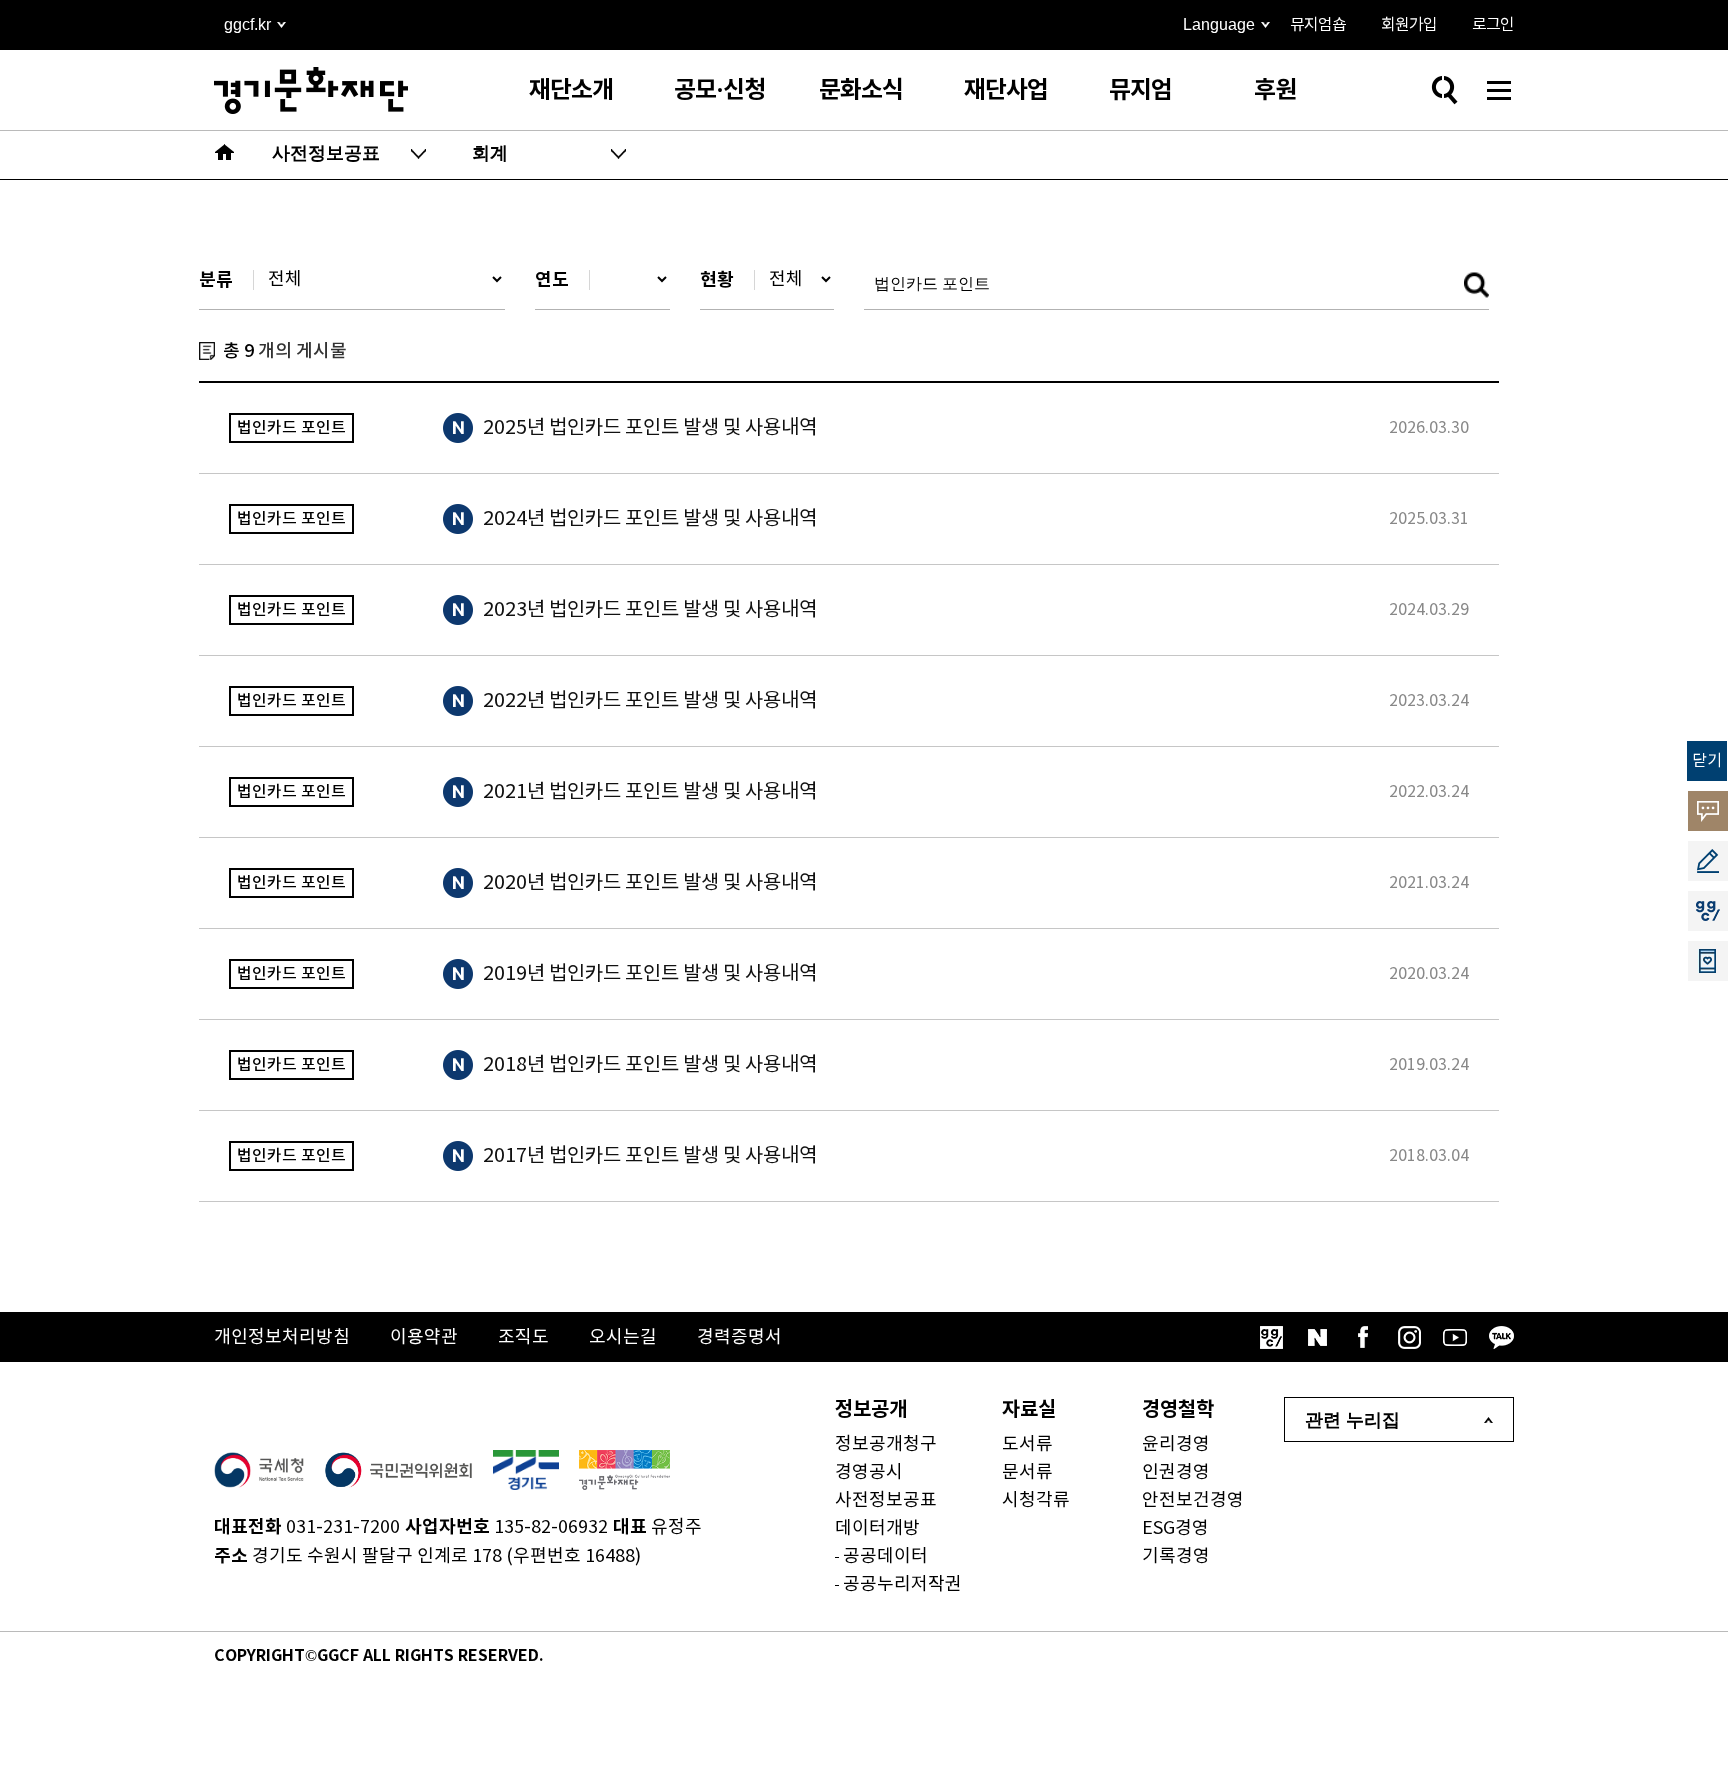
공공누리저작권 (902, 1584)
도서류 (1027, 1444)
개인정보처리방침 (282, 1337)
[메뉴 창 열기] (1499, 90)
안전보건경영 (1193, 1500)
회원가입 (1409, 25)
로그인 (1493, 25)
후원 (1275, 90)
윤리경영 (1176, 1444)
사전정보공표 (886, 1500)
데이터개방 (877, 1528)
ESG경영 (1175, 1528)
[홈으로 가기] (225, 155)
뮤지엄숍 (1318, 25)
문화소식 (861, 90)
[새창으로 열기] (259, 1470)
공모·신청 (719, 90)
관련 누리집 (1352, 1420)
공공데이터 (885, 1556)
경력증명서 (739, 1337)
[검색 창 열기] (1444, 90)
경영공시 (869, 1472)
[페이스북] (1363, 1337)
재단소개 (571, 90)
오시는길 (623, 1337)
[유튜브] (1455, 1337)
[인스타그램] (1409, 1337)
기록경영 (1176, 1556)
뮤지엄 (1140, 90)
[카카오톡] (1501, 1337)
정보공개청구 (886, 1444)
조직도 (523, 1337)
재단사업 (1006, 90)
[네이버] (1317, 1337)
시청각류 (1036, 1500)
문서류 (1027, 1472)
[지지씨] (1271, 1337)
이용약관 (424, 1337)
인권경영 (1176, 1472)
